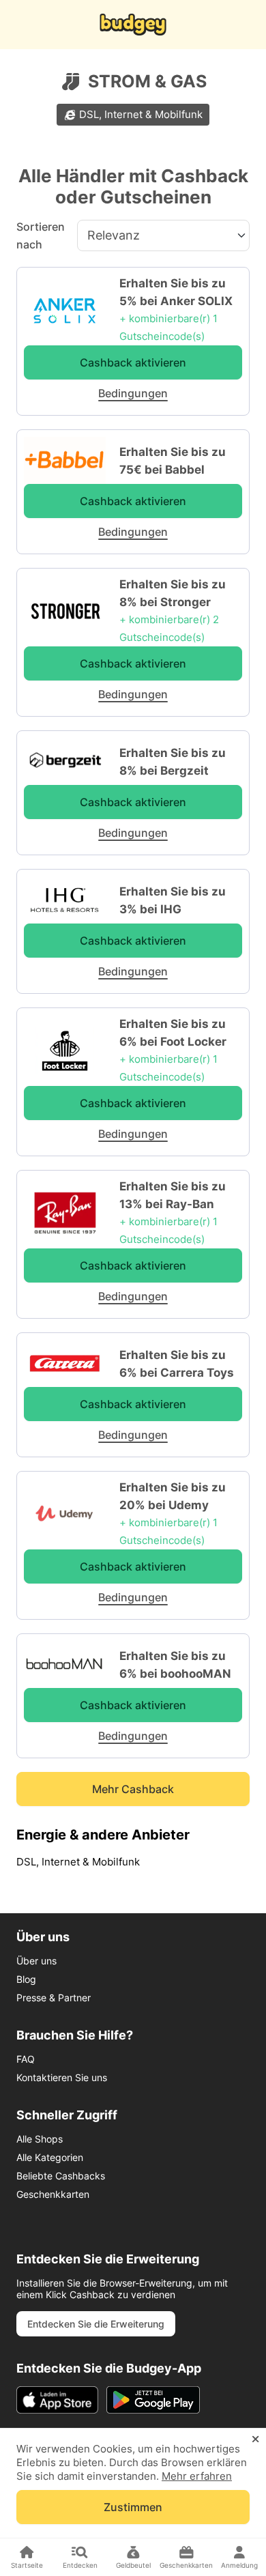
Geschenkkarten (53, 2194)
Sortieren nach (41, 235)
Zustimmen (133, 2507)
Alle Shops (40, 2139)
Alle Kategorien (50, 2157)
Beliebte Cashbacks (61, 2176)
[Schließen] (255, 2439)
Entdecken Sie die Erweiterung (96, 2324)
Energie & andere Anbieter (103, 1835)
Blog (26, 1979)
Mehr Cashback (133, 1789)
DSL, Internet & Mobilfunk (141, 114)
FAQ (26, 2059)
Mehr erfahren (197, 2476)
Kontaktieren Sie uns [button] (62, 2077)
